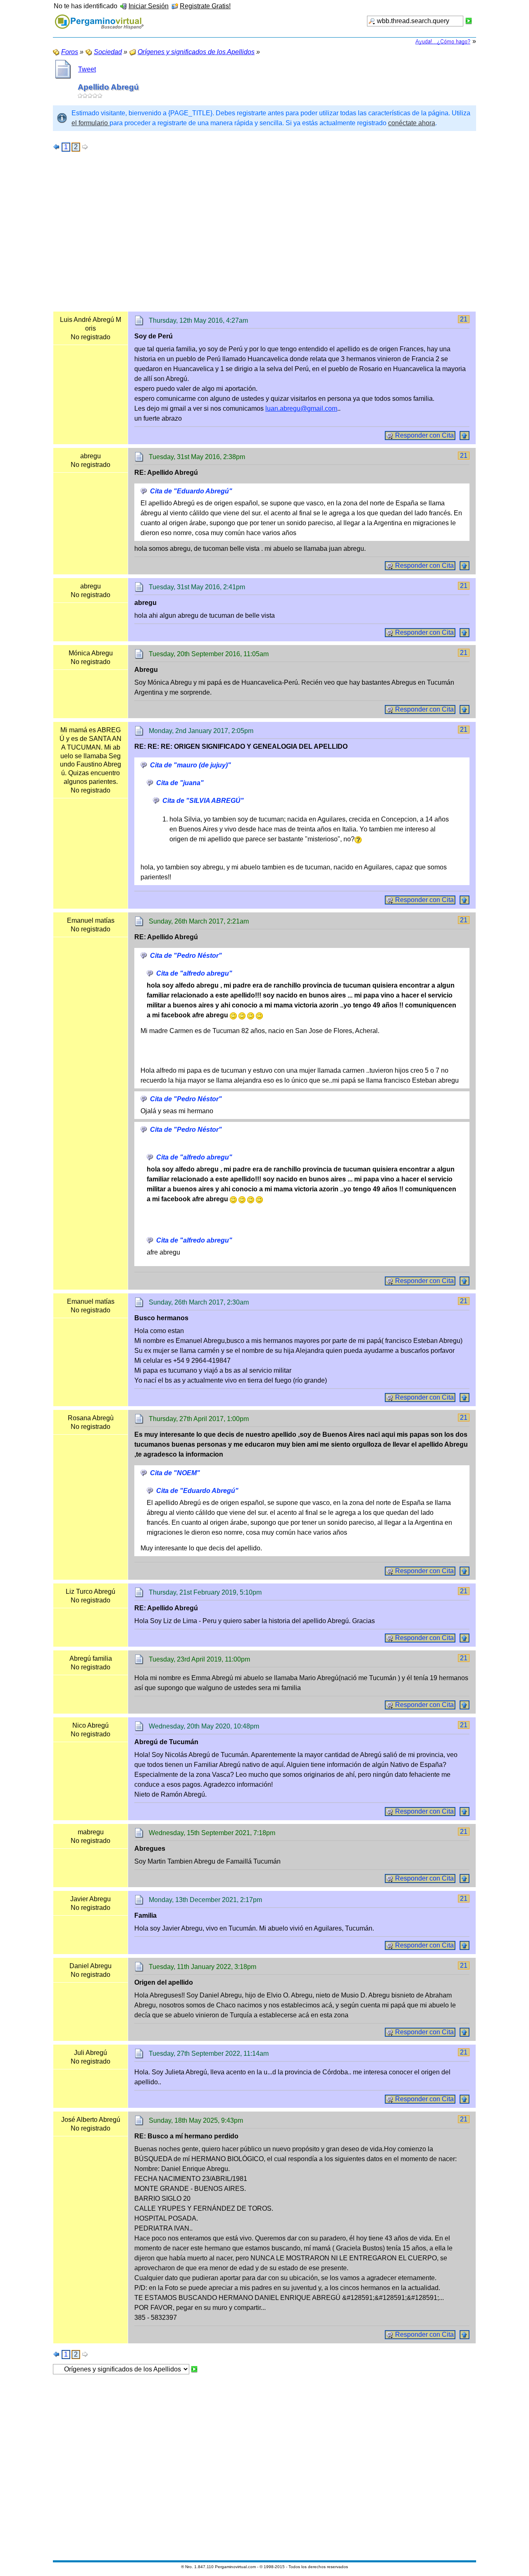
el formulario (91, 123)
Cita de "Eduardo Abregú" (191, 491)
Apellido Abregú (108, 87)
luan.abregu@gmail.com (301, 408)
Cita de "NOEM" (175, 1473)
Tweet (87, 69)
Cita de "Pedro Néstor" (186, 956)
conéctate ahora (412, 123)
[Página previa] (57, 147)
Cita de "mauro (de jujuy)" (191, 765)
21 (464, 319)
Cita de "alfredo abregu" (194, 973)
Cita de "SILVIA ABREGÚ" (203, 801)
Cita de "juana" (180, 783)
